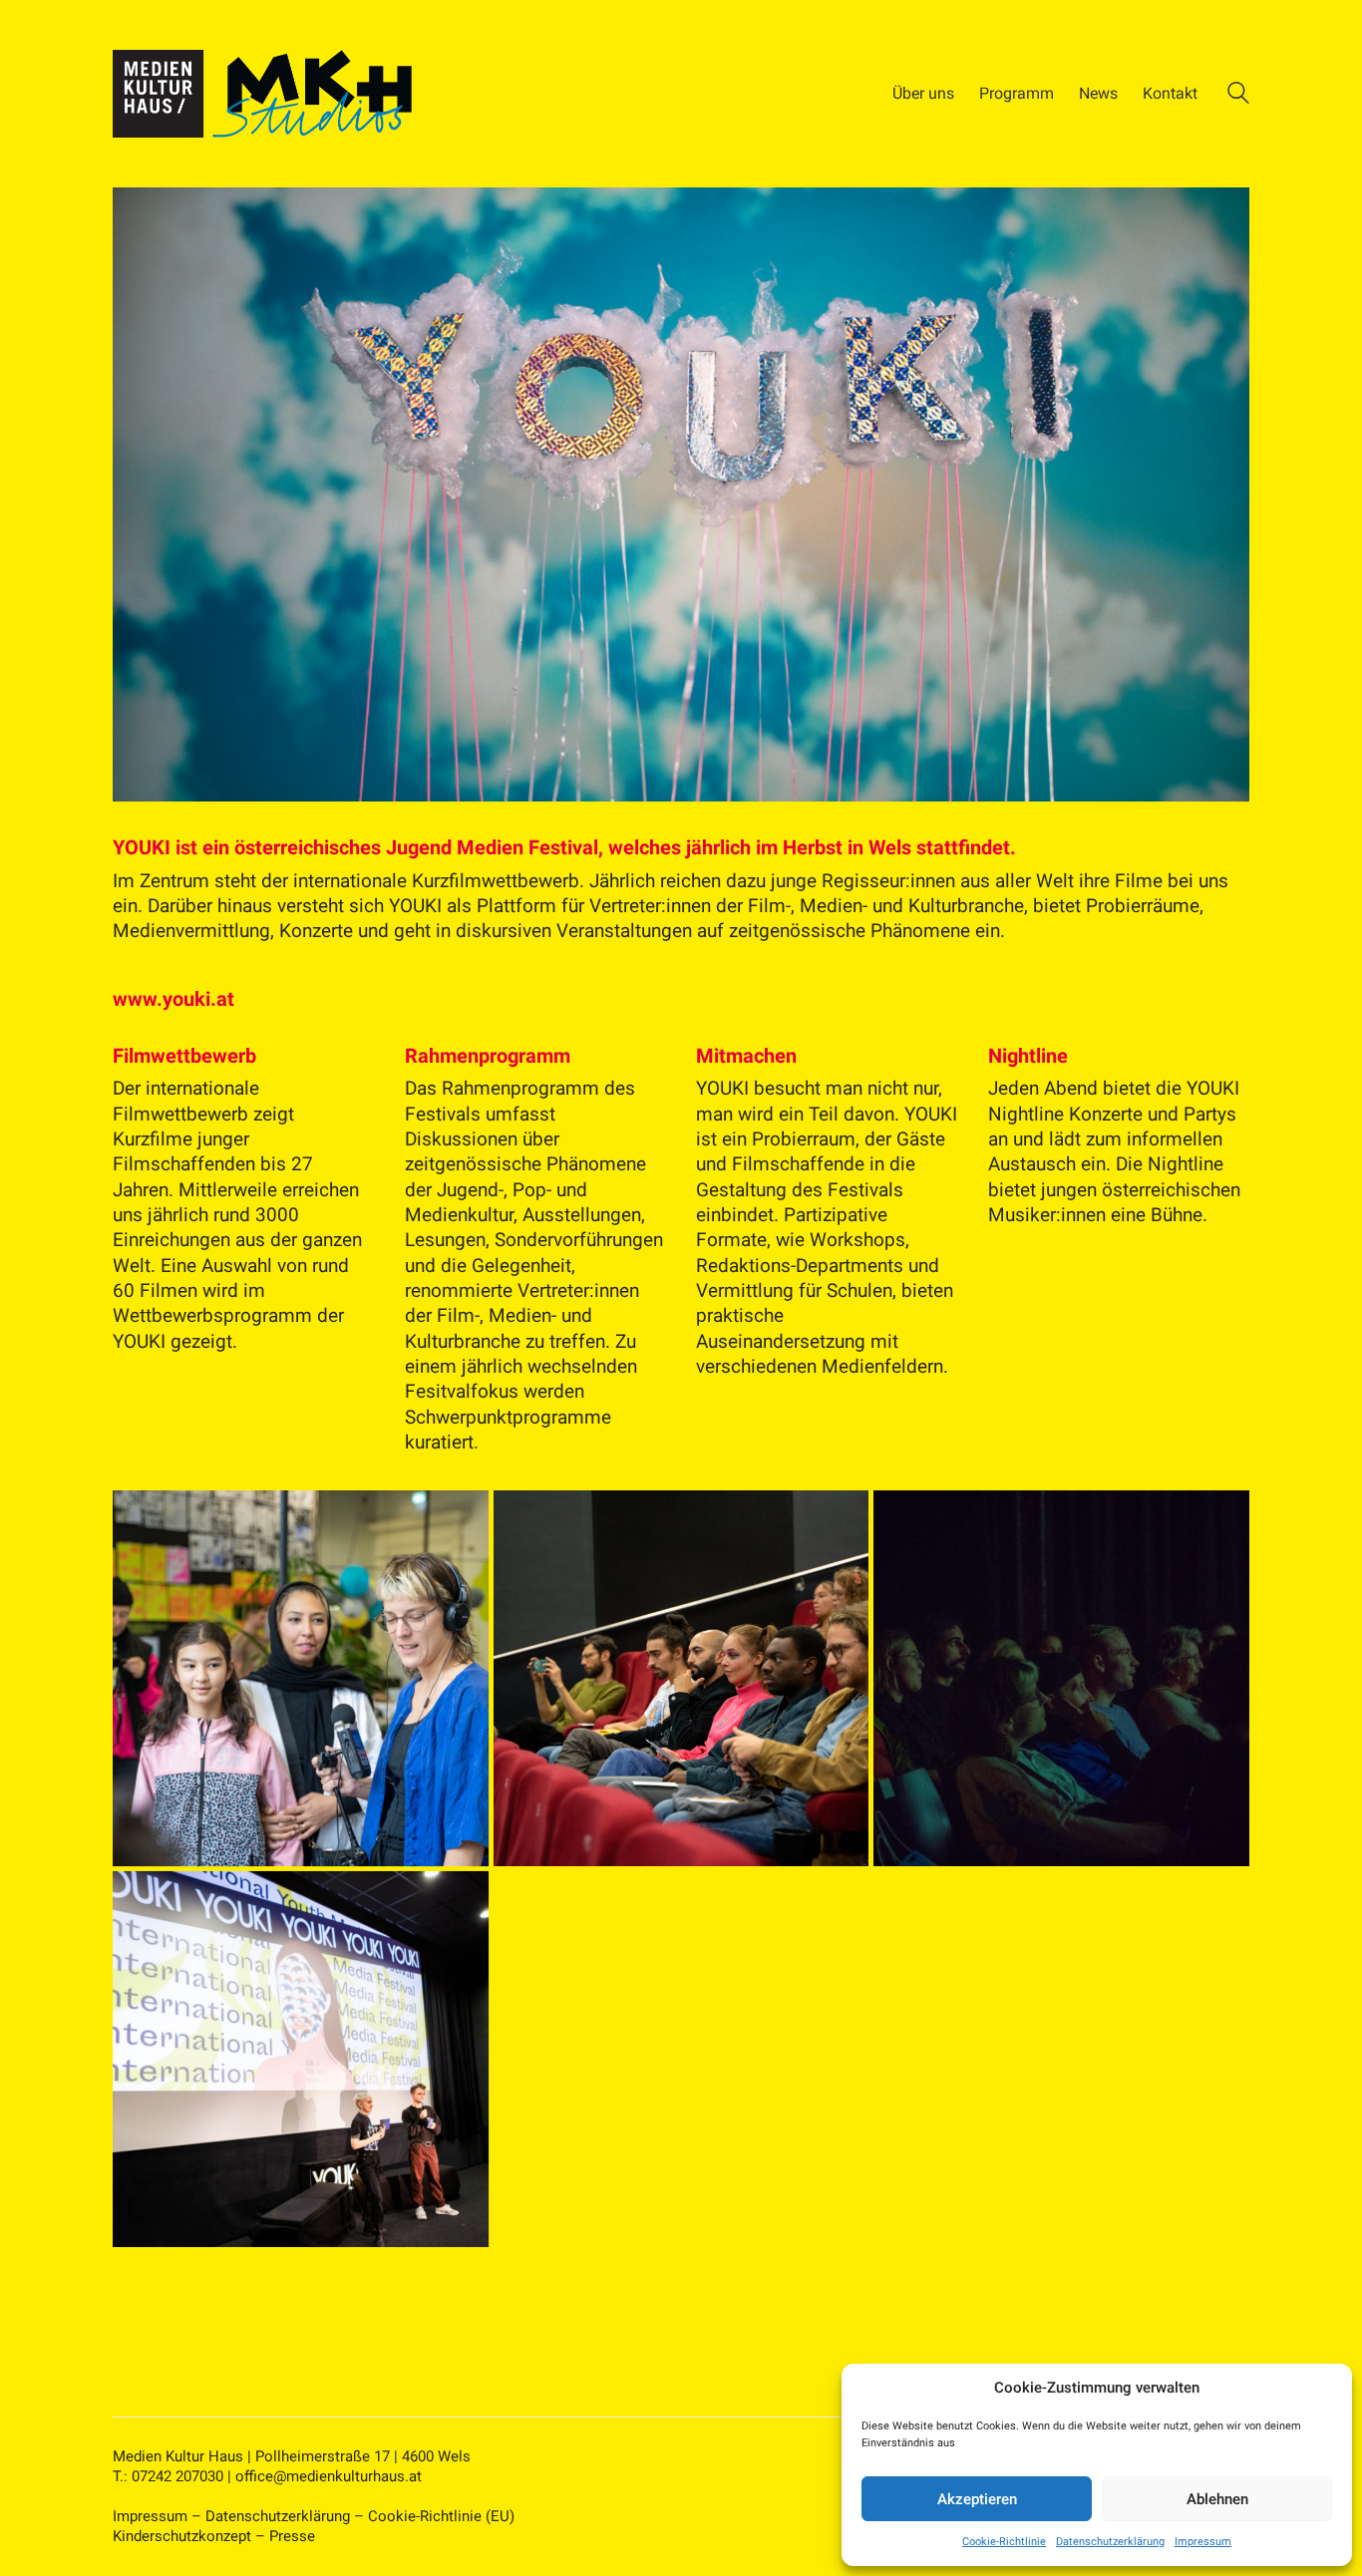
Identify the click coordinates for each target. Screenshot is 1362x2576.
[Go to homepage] (262, 94)
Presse (292, 2536)
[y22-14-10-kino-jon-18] (681, 1678)
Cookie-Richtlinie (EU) (441, 2516)
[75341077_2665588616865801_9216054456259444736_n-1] (301, 2059)
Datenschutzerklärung (1110, 2542)
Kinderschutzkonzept (182, 2536)
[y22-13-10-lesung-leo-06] (1061, 1678)
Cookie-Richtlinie (1004, 2542)
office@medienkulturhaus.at (329, 2476)
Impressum (1203, 2542)
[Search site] (1238, 96)
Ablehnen (1217, 2499)
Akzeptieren (977, 2499)
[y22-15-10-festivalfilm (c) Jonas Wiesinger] (301, 1678)
